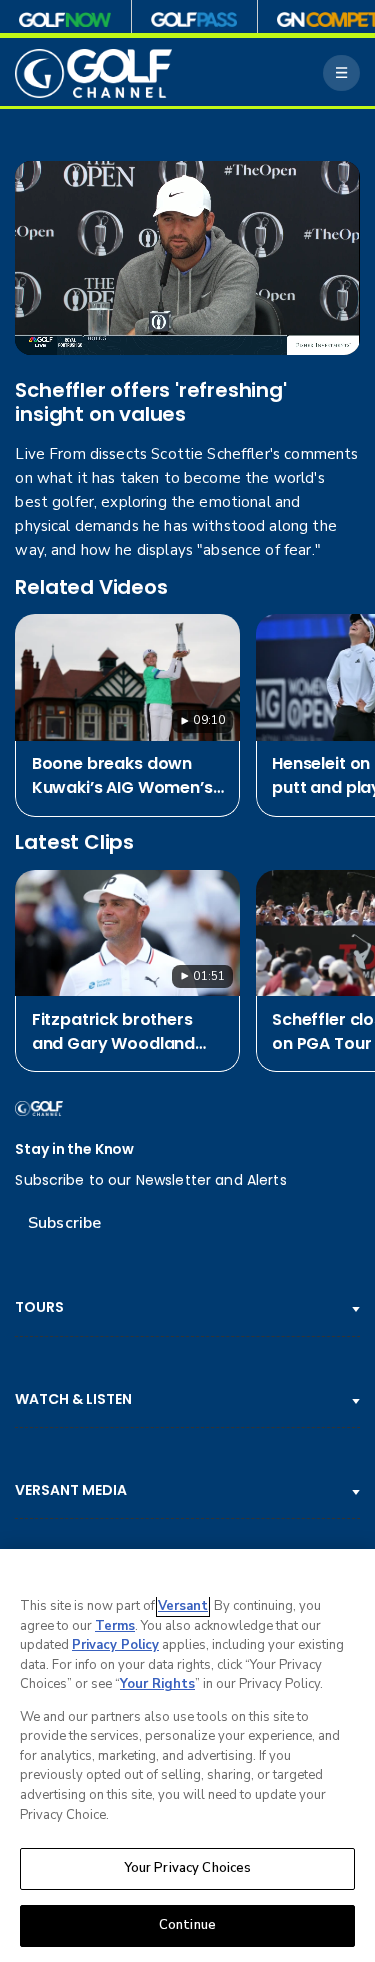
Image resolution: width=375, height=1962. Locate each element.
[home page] (93, 73)
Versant (183, 1606)
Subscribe (64, 1223)
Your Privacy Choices (188, 1868)
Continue (187, 1925)
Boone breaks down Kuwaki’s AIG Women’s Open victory (122, 776)
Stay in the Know (74, 1149)
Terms (115, 1626)
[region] (187, 1755)
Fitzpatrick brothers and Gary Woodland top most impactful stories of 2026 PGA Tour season (113, 1032)
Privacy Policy (115, 1645)
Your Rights (157, 1684)
